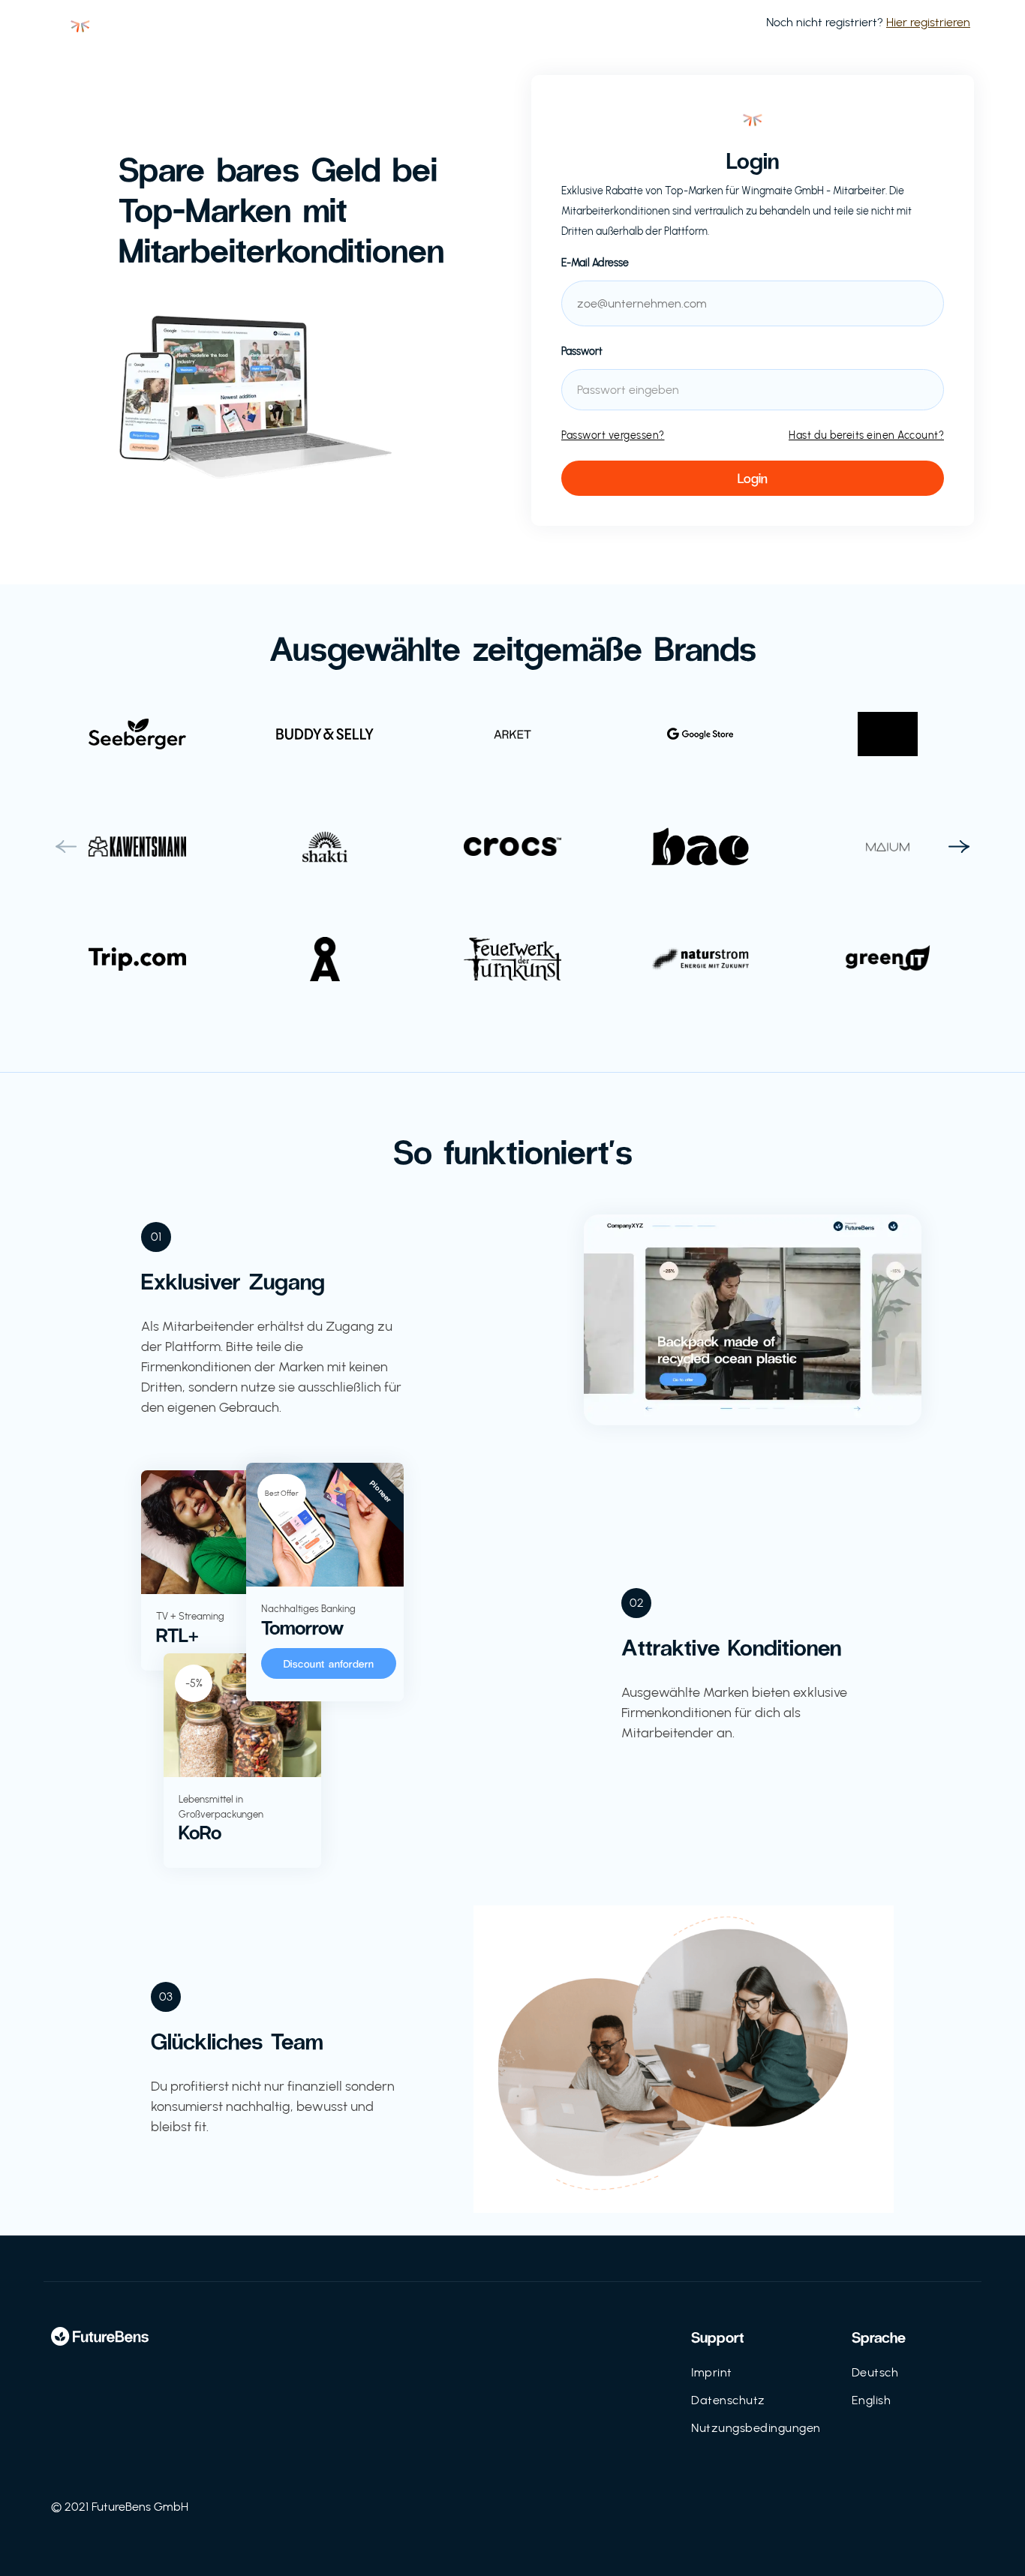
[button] (66, 847)
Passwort (582, 351)
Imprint (712, 2372)
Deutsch (875, 2372)
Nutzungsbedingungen (756, 2428)
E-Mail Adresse (595, 263)
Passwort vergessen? (613, 435)
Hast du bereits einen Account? (866, 435)
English (872, 2400)
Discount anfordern (329, 1663)
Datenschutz (728, 2400)
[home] (80, 23)
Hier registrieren (928, 22)
